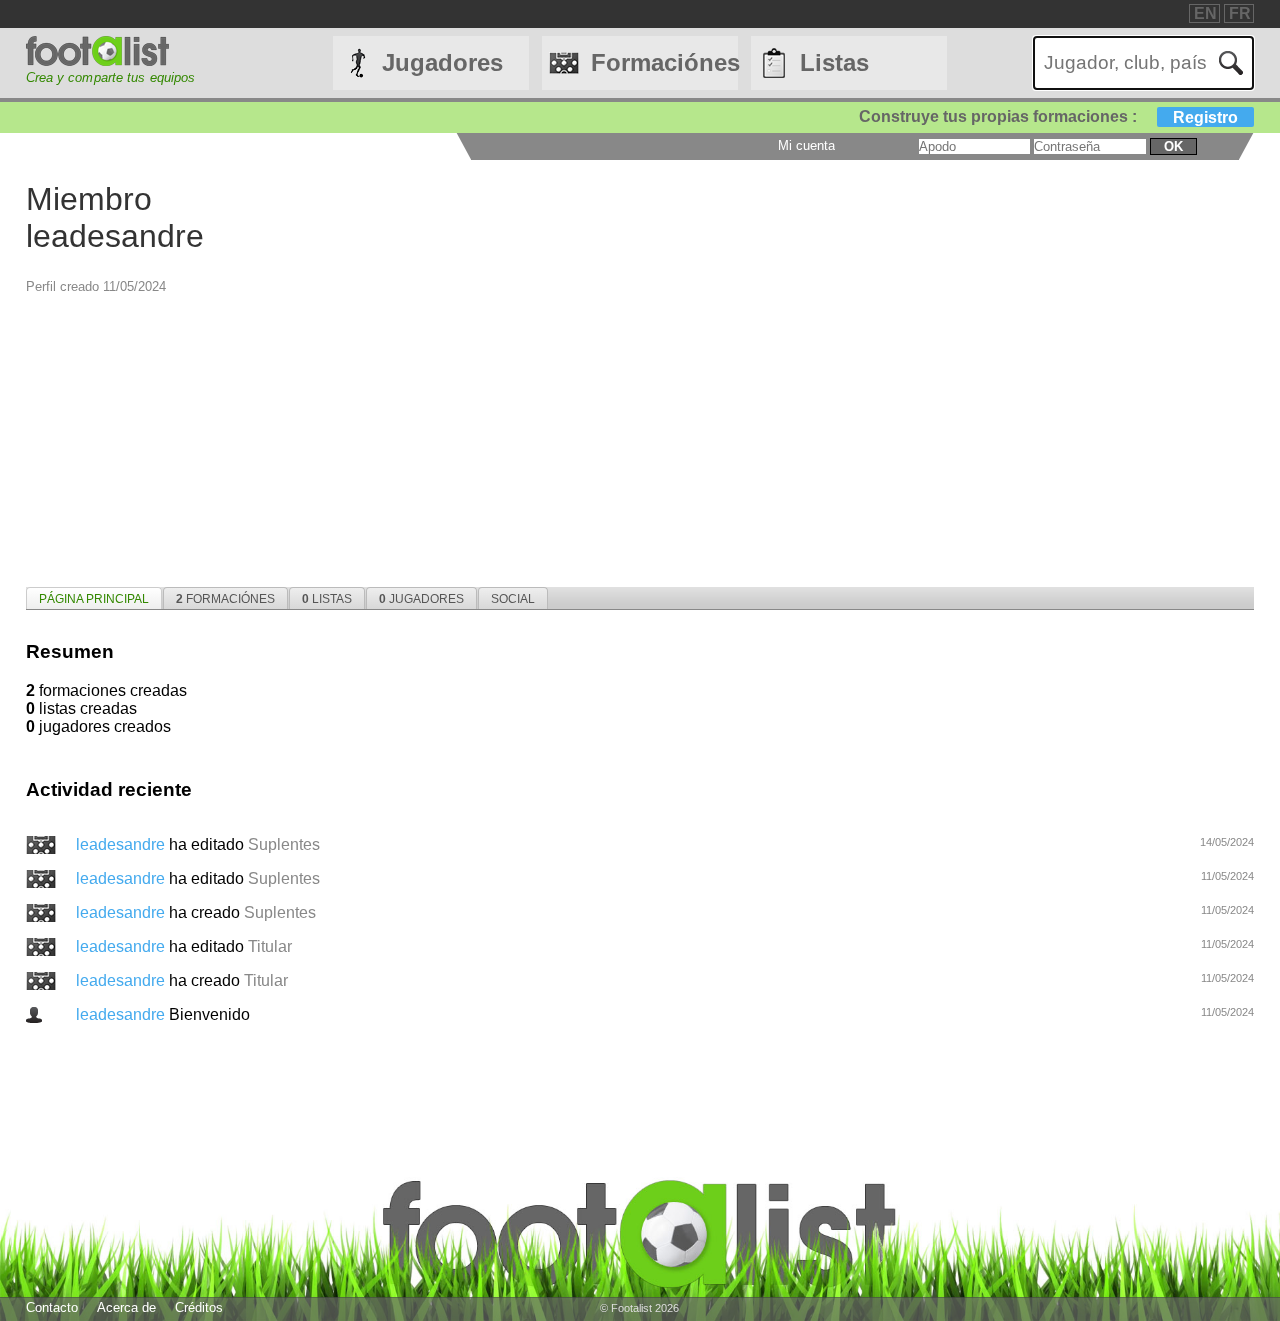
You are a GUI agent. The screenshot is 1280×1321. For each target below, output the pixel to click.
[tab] (94, 598)
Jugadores (442, 62)
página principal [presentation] (94, 599)
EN (1205, 13)
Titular (270, 946)
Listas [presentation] (327, 599)
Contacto (52, 1307)
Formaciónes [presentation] (225, 599)
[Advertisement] (626, 435)
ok (1173, 146)
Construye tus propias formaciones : (1048, 116)
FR (1240, 13)
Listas (834, 62)
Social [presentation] (513, 599)
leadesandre (122, 844)
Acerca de (126, 1307)
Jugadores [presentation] (421, 599)
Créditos (199, 1307)
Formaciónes (664, 62)
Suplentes (284, 844)
